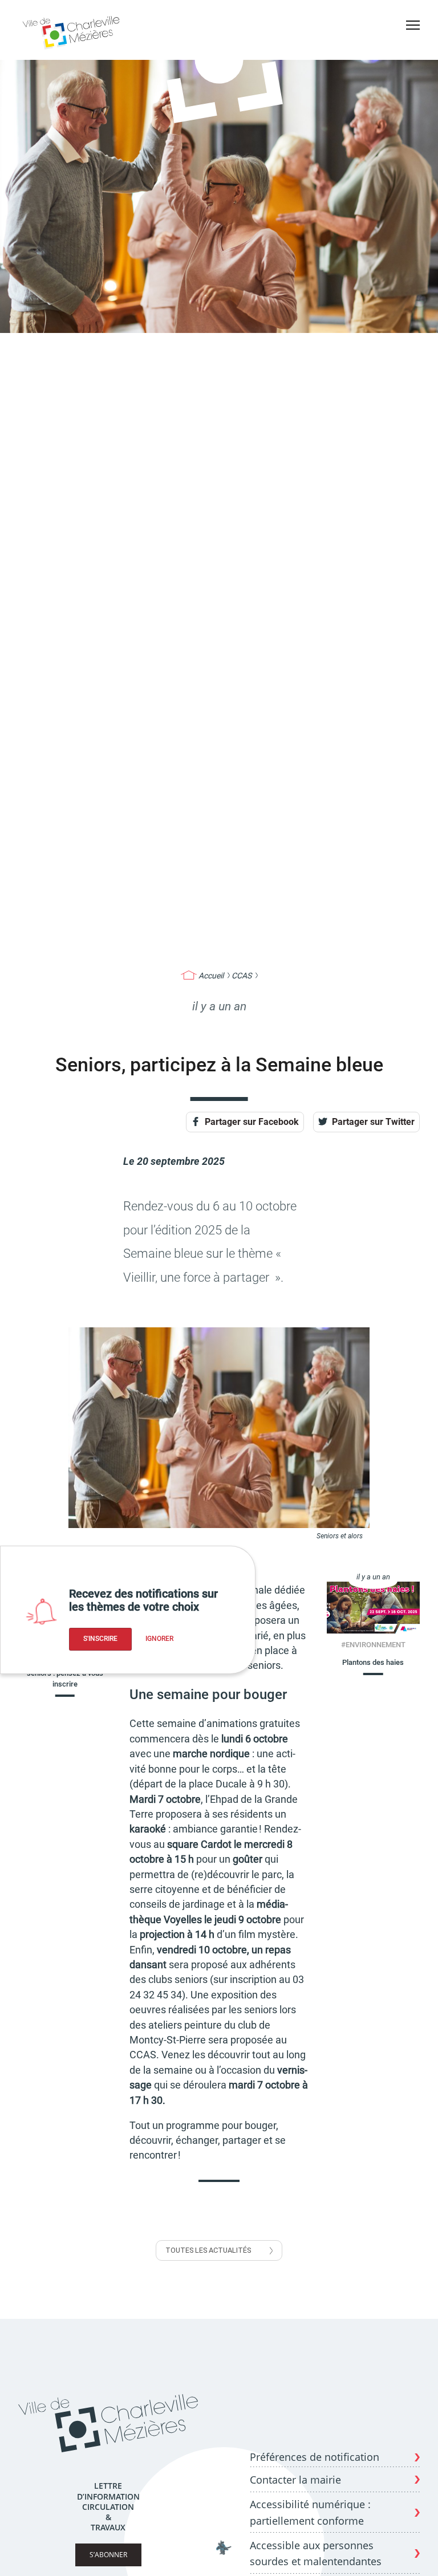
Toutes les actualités (208, 2250)
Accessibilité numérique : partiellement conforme (310, 2512)
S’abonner (108, 2555)
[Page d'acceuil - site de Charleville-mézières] (73, 31)
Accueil (211, 976)
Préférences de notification (315, 2457)
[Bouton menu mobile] (413, 25)
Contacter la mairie (295, 2480)
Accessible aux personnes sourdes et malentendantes (316, 2553)
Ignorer (159, 1639)
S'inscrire (100, 1639)
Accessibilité (409, 45)
